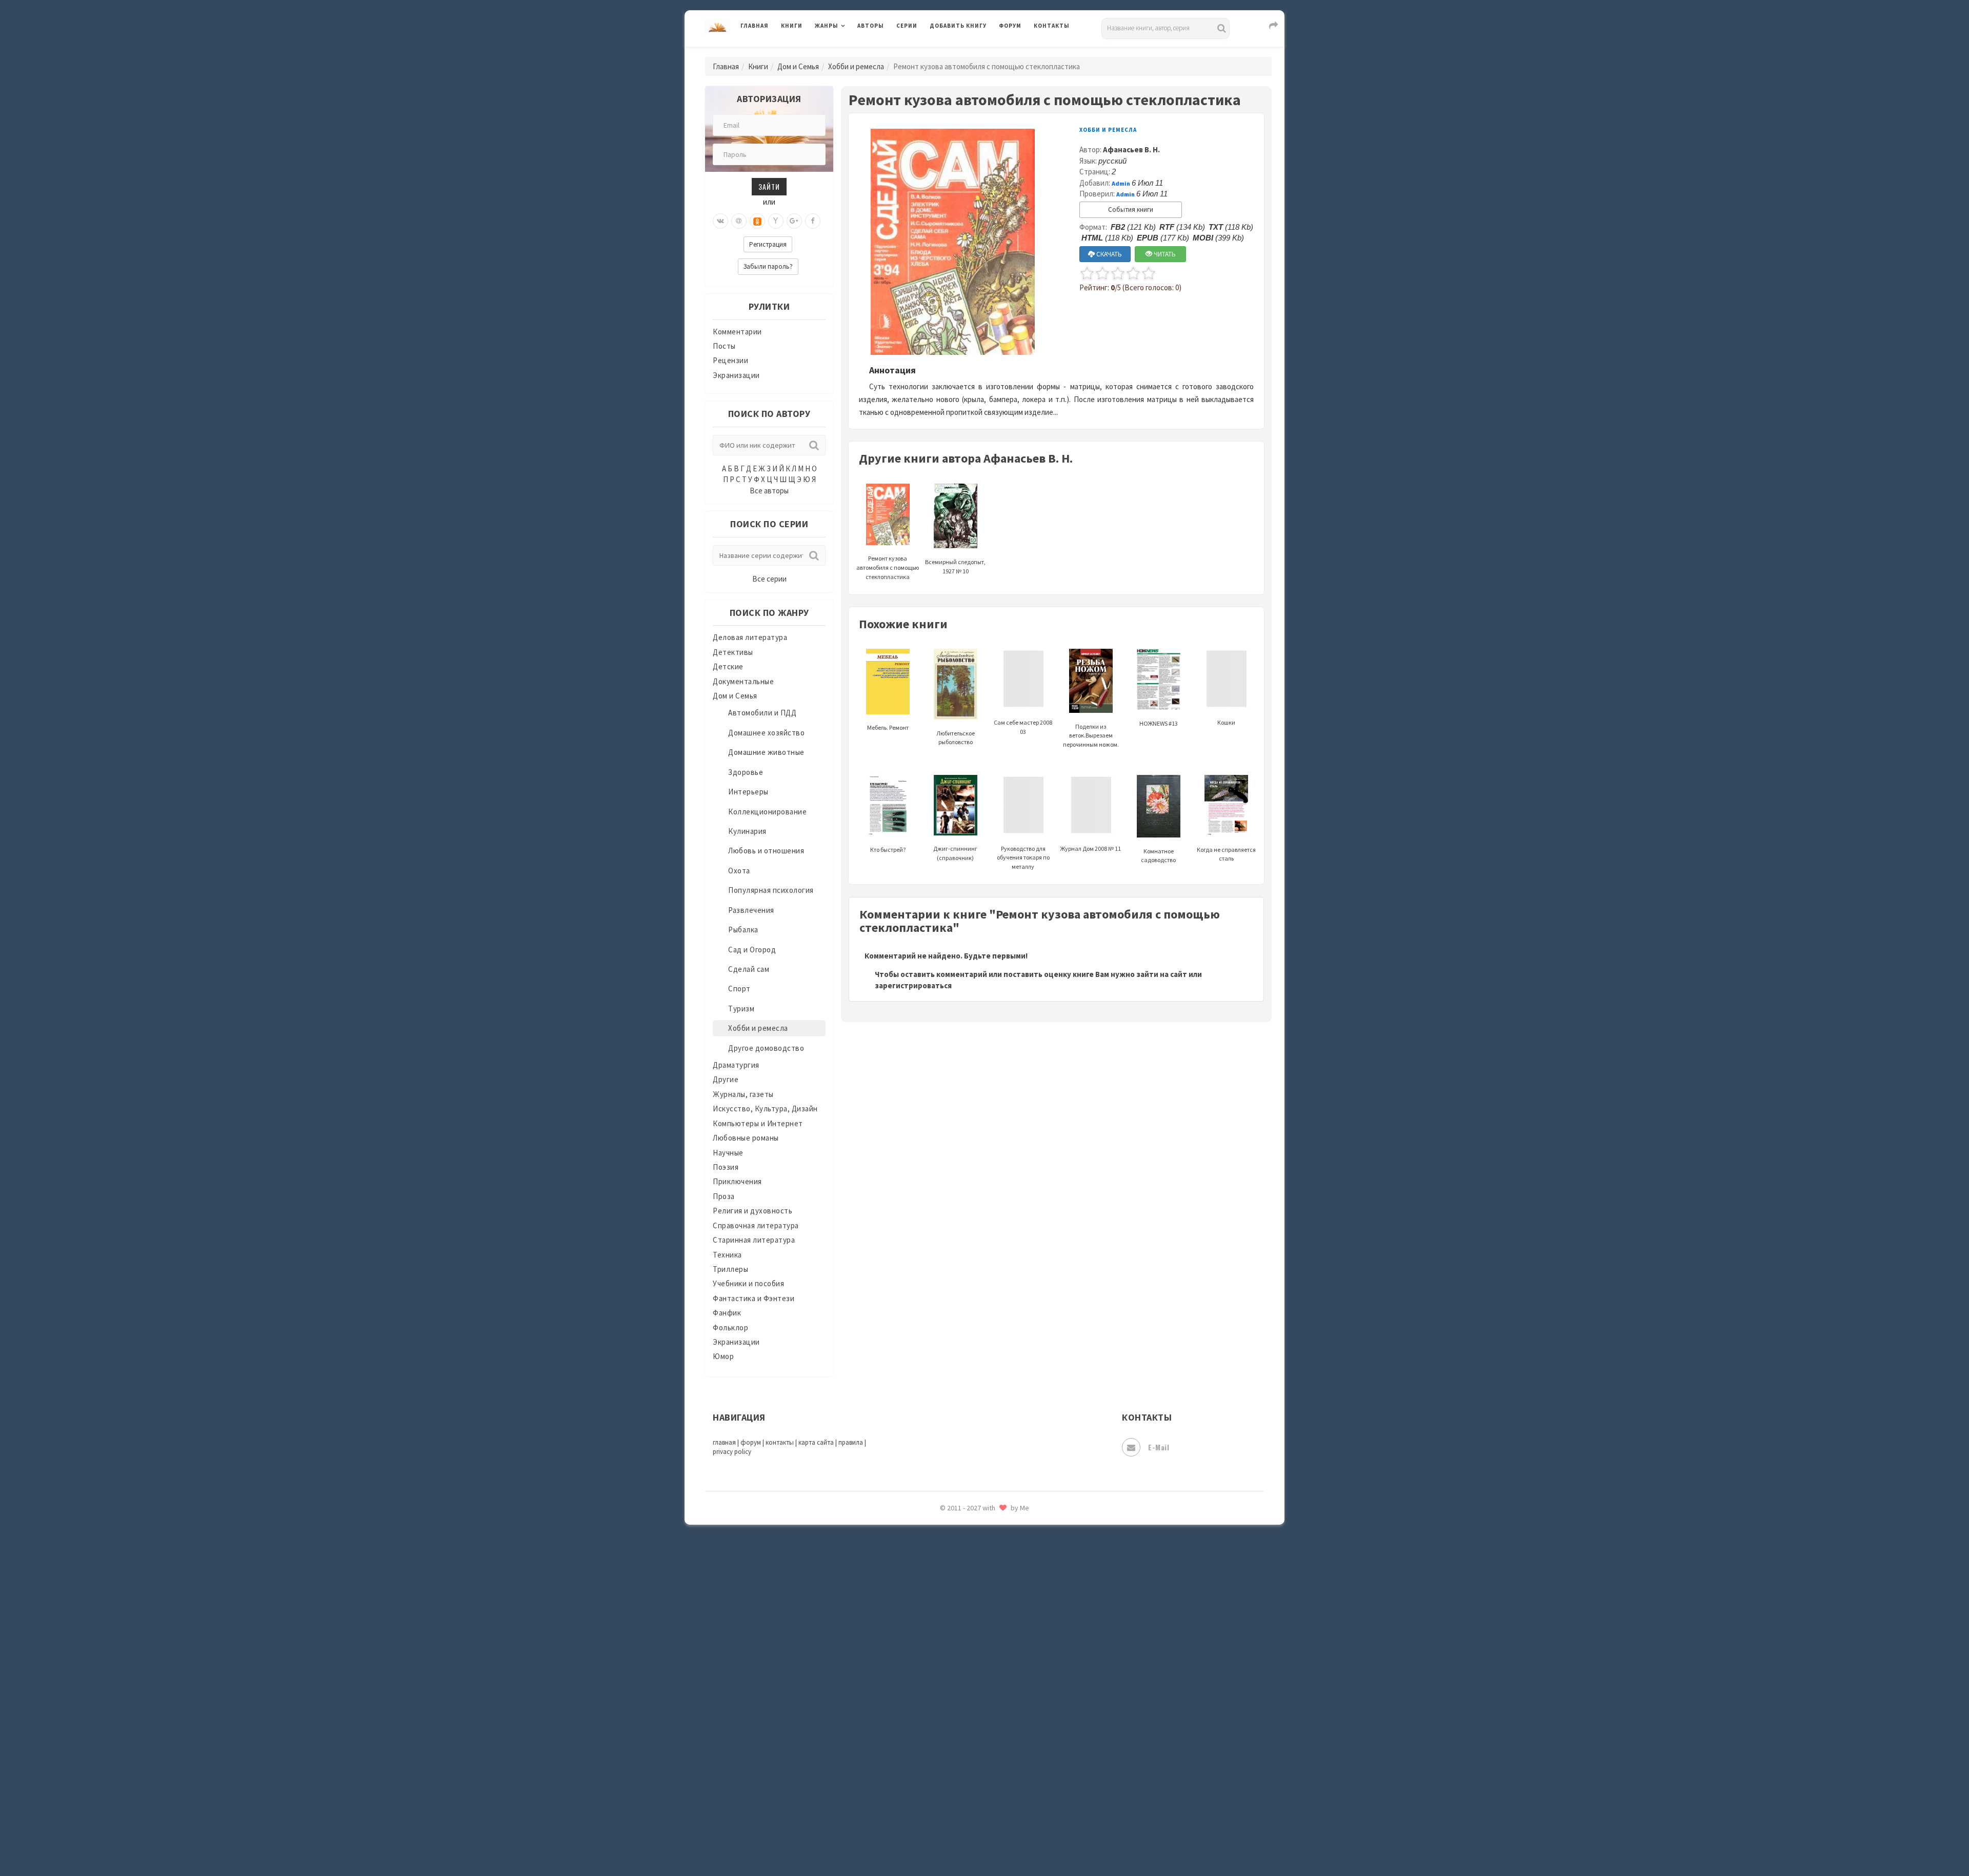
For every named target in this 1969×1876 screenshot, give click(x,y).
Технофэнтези (956, 1635)
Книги (792, 26)
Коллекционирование (767, 812)
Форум (1010, 26)
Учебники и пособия (748, 1283)
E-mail (1159, 1447)
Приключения (737, 1181)
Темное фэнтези (960, 1612)
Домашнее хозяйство (766, 733)
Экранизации (736, 375)
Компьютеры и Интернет (758, 1123)
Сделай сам (749, 969)
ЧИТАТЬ (1164, 254)
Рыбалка (743, 930)
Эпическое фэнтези (966, 1772)
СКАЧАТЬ (1108, 254)
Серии (907, 26)
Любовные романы (746, 1138)
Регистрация (768, 244)
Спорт (739, 989)
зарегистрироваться (913, 985)
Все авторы (769, 491)
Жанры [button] (827, 26)
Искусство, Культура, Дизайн (765, 1109)
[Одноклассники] (757, 221)
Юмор (723, 1356)
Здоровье (746, 772)
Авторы (871, 26)
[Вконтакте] (720, 221)
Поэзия (726, 1167)
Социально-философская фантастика (998, 1566)
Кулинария (747, 831)
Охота (739, 871)
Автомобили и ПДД (762, 713)
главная (724, 1442)
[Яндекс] (776, 221)
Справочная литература (756, 1225)
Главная (755, 26)
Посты (724, 346)
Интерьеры (748, 792)
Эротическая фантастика (976, 1795)
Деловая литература (966, 52)
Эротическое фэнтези (970, 1818)
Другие (726, 1079)
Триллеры (730, 1269)
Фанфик (727, 1313)
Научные (728, 1153)
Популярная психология (771, 890)
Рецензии (730, 360)
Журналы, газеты (743, 1094)
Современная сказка (967, 1543)
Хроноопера (951, 1726)
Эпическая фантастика (972, 1749)
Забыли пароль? (768, 266)
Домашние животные (766, 752)
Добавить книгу (958, 26)
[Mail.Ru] (739, 221)
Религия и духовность (752, 1211)
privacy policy (732, 1452)
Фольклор (730, 1328)
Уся (937, 1681)
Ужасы (942, 1658)
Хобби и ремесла (856, 66)
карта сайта (816, 1442)
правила (851, 1442)
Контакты (1052, 26)
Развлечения (751, 910)
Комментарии (737, 332)
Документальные (743, 681)
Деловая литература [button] (851, 52)
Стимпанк (948, 1589)
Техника (727, 1255)
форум (751, 1442)
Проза (724, 1196)
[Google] (794, 221)
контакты (780, 1442)
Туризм (741, 1009)
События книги (1131, 209)
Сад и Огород (752, 950)
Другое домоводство (766, 1048)
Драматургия (736, 1065)
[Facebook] (813, 221)
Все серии (769, 579)
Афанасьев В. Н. (1131, 149)
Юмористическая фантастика (984, 1841)
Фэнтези (946, 1704)
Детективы (733, 652)
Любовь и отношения (766, 851)
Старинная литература (754, 1240)
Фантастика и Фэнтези (754, 1298)
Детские (728, 666)
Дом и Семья (798, 66)
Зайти (769, 186)
